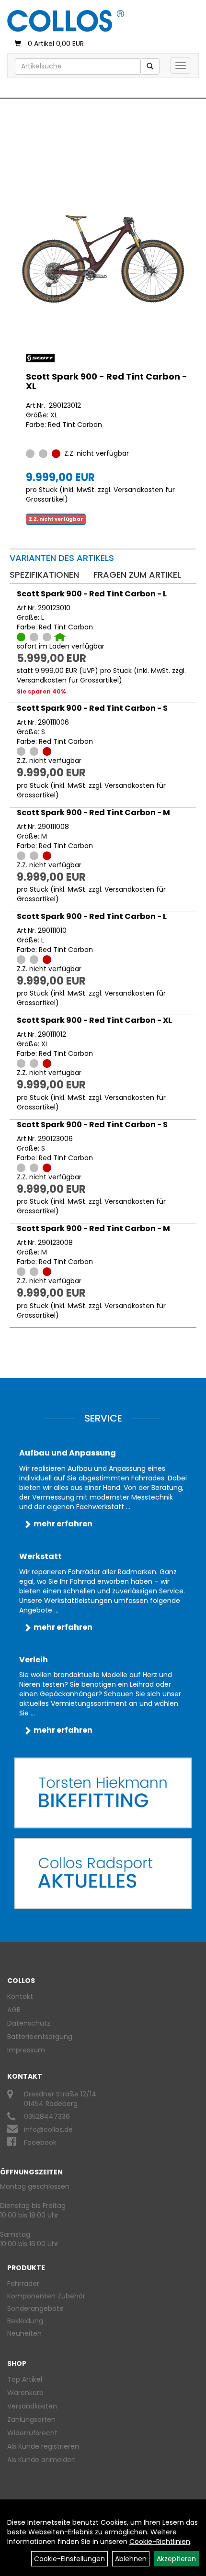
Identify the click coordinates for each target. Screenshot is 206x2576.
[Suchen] (150, 67)
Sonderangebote (35, 2308)
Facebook (40, 2142)
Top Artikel (25, 2379)
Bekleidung (25, 2321)
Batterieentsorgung (40, 2037)
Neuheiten (24, 2333)
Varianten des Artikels (62, 558)
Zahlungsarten (31, 2419)
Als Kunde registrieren (43, 2446)
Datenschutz (29, 2023)
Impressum (26, 2050)
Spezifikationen (44, 575)
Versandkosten (32, 2406)
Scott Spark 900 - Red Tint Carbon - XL (107, 381)
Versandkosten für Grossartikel (68, 680)
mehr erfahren (63, 1524)
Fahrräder (23, 2284)
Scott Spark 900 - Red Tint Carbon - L (92, 594)
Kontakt (20, 1996)
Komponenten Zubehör (46, 2296)
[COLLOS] (66, 21)
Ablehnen (131, 2559)
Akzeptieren (176, 2559)
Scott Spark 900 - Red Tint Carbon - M (93, 812)
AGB (14, 2010)
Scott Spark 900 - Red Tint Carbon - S (92, 708)
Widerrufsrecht (32, 2433)
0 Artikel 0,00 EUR (56, 44)
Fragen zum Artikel (137, 575)
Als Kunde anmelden (41, 2460)
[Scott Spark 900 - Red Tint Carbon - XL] (103, 259)
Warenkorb (25, 2393)
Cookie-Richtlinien (160, 2542)
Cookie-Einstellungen (69, 2559)
